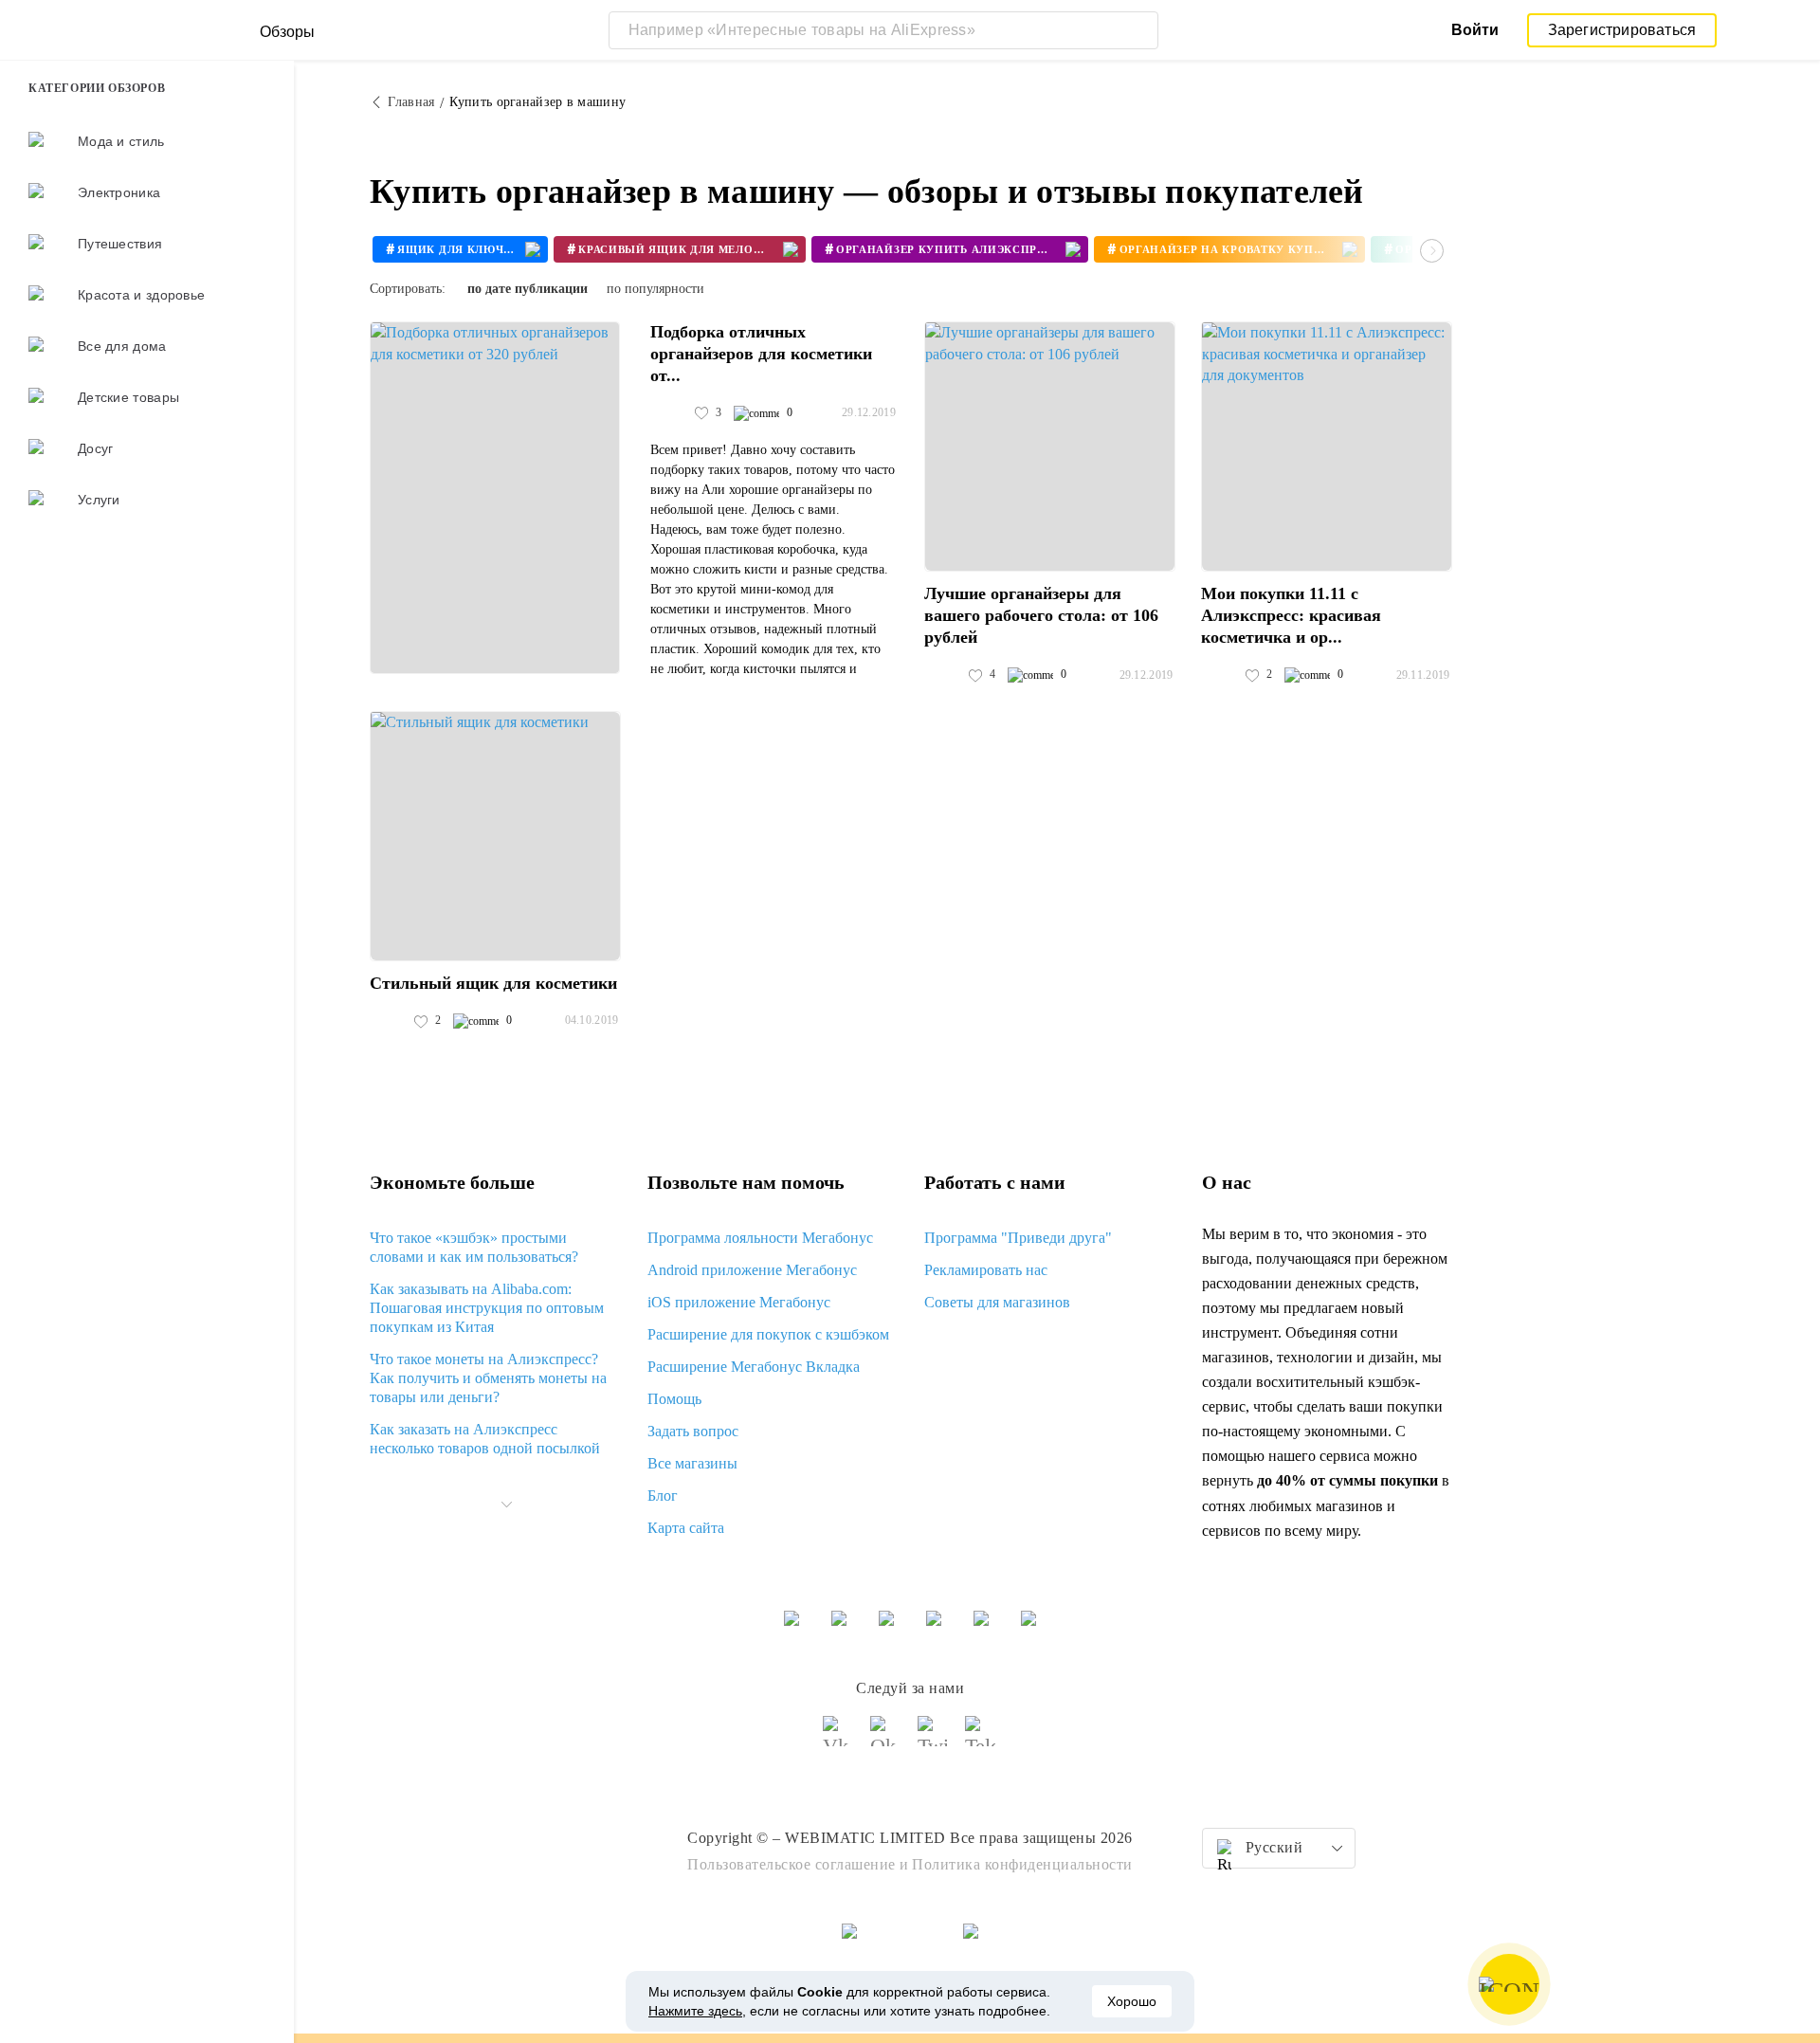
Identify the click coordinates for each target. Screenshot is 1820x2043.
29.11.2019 (1423, 675)
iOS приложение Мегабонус (739, 1302)
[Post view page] (495, 498)
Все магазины (692, 1463)
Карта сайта (686, 1528)
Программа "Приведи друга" (1018, 1238)
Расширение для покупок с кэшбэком (768, 1334)
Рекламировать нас (986, 1270)
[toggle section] (506, 1505)
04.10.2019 (592, 1020)
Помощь (674, 1399)
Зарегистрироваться (1622, 30)
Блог (663, 1496)
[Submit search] (1139, 30)
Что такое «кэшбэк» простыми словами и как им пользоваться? (474, 1247)
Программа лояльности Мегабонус (760, 1238)
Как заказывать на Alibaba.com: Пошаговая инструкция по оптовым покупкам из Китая (487, 1308)
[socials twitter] (934, 1740)
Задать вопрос (693, 1431)
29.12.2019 (869, 412)
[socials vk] (839, 1740)
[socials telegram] (981, 1740)
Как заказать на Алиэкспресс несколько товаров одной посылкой (485, 1439)
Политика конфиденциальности (1022, 1864)
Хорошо (1132, 2001)
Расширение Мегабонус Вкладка (754, 1367)
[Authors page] (670, 413)
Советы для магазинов (997, 1302)
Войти (1475, 30)
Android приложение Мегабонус (752, 1270)
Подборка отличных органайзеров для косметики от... (761, 354)
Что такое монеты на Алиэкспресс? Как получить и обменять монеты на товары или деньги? (488, 1378)
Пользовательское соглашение (792, 1864)
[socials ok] (886, 1740)
